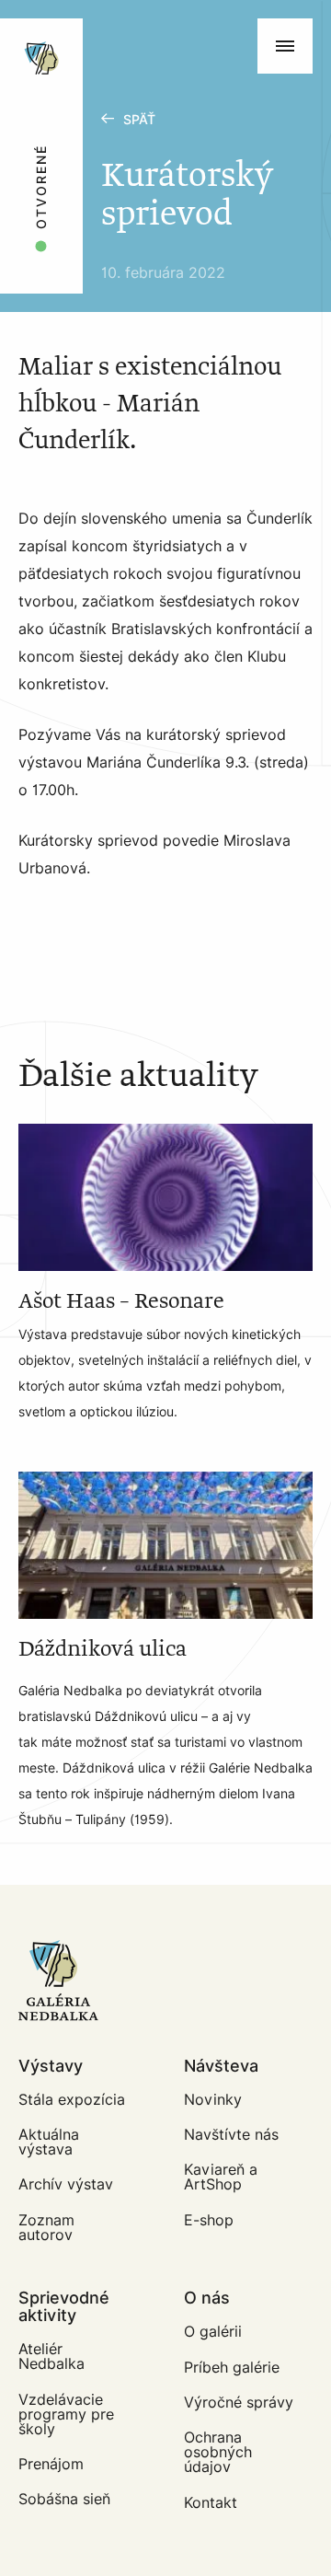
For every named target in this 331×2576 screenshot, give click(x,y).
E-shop (209, 2220)
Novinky (213, 2100)
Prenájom (51, 2464)
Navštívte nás (231, 2135)
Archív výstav (66, 2184)
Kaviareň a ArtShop (221, 2177)
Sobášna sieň (64, 2499)
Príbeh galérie (232, 2368)
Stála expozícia (72, 2100)
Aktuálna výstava (49, 2142)
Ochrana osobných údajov (218, 2452)
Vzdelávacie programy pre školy (66, 2414)
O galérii (213, 2332)
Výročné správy (239, 2403)
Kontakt (211, 2503)
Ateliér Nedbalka (51, 2357)
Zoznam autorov (46, 2228)
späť (139, 120)
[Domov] (103, 28)
